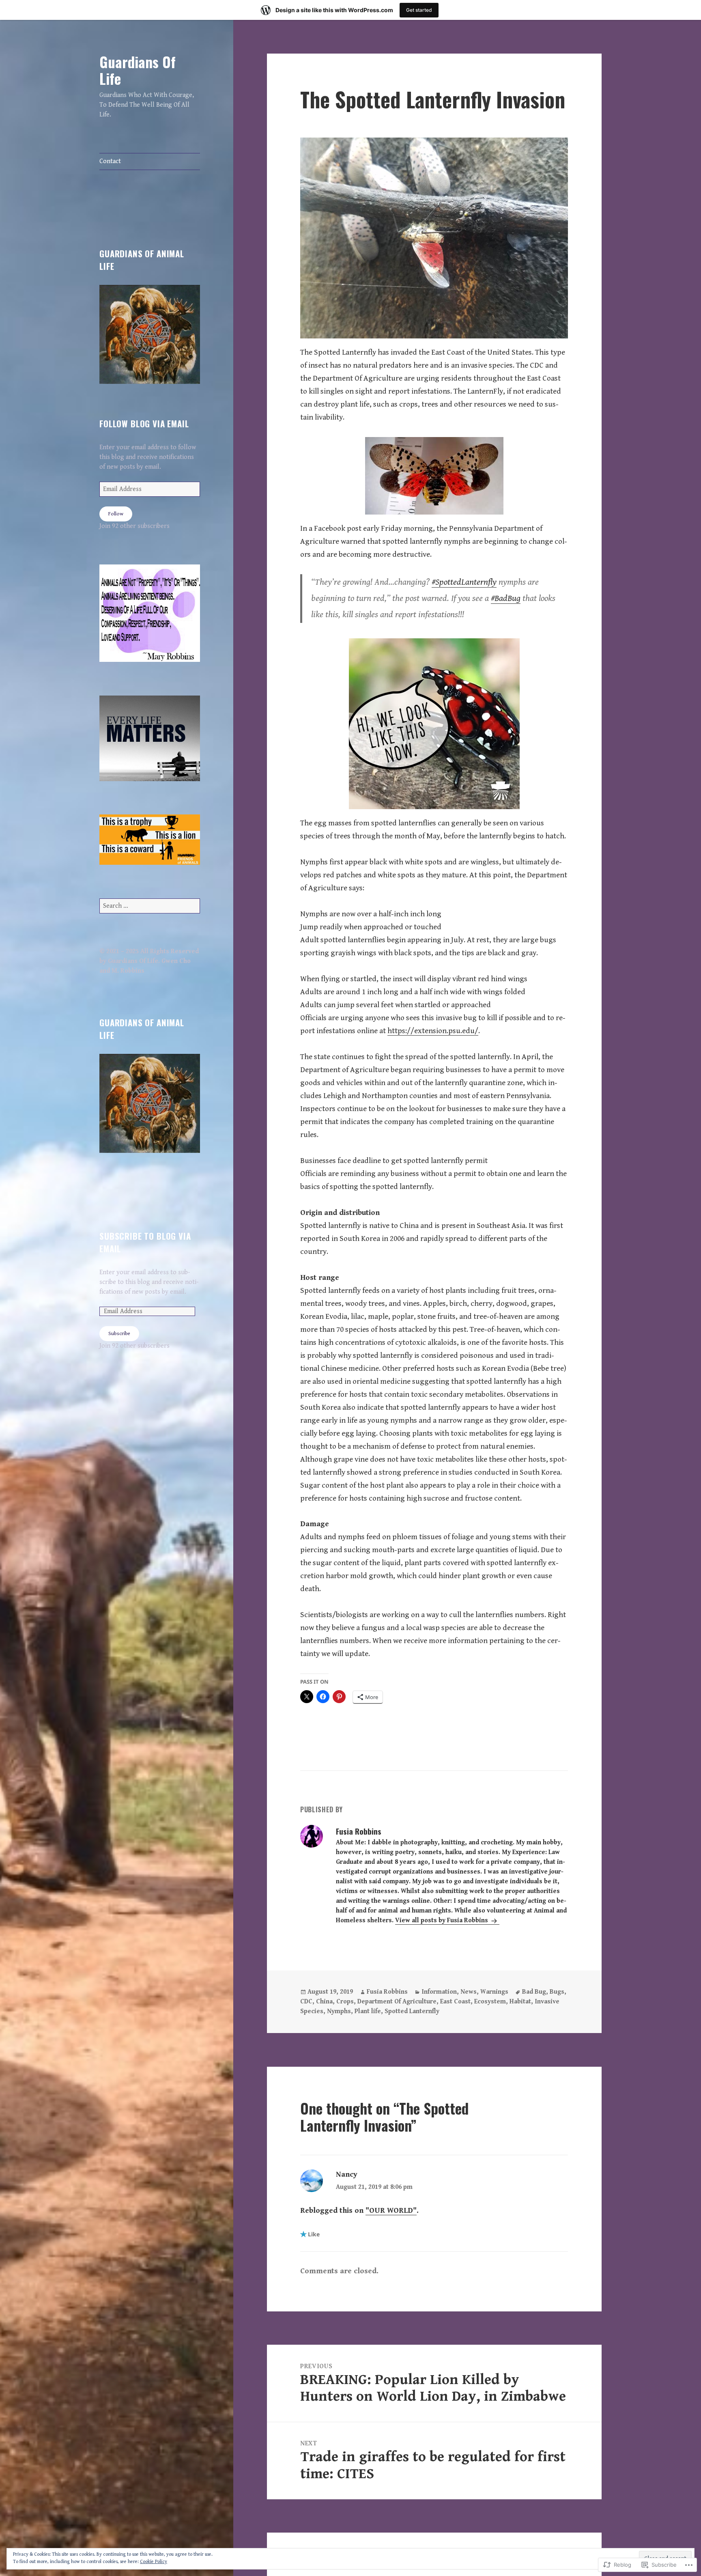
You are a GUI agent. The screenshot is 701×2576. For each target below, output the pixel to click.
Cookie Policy (154, 2562)
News (469, 1992)
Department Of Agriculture (397, 2002)
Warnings (494, 1992)
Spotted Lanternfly (412, 2011)
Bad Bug (534, 1992)
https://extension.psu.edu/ (433, 1031)
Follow (116, 514)
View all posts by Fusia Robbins (442, 1920)
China (324, 2002)
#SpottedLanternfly (464, 582)
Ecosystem (490, 2002)
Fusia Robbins (387, 1992)
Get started (419, 10)
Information (439, 1992)
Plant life (368, 2011)
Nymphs (339, 2011)
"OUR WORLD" (391, 2210)
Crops (345, 2002)
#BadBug (506, 598)
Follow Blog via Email (144, 423)
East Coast (455, 2002)
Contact (110, 161)
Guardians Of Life (138, 70)
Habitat (520, 2002)
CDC (306, 2002)
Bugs (557, 1992)
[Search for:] (150, 906)
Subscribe (119, 1334)
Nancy (347, 2174)
